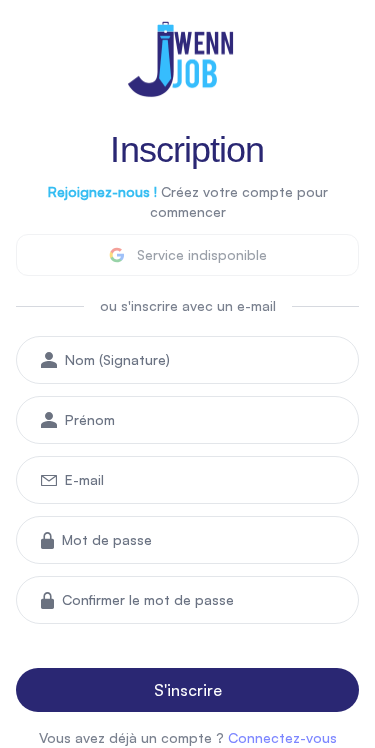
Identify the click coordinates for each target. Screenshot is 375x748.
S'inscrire (188, 690)
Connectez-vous (282, 737)
